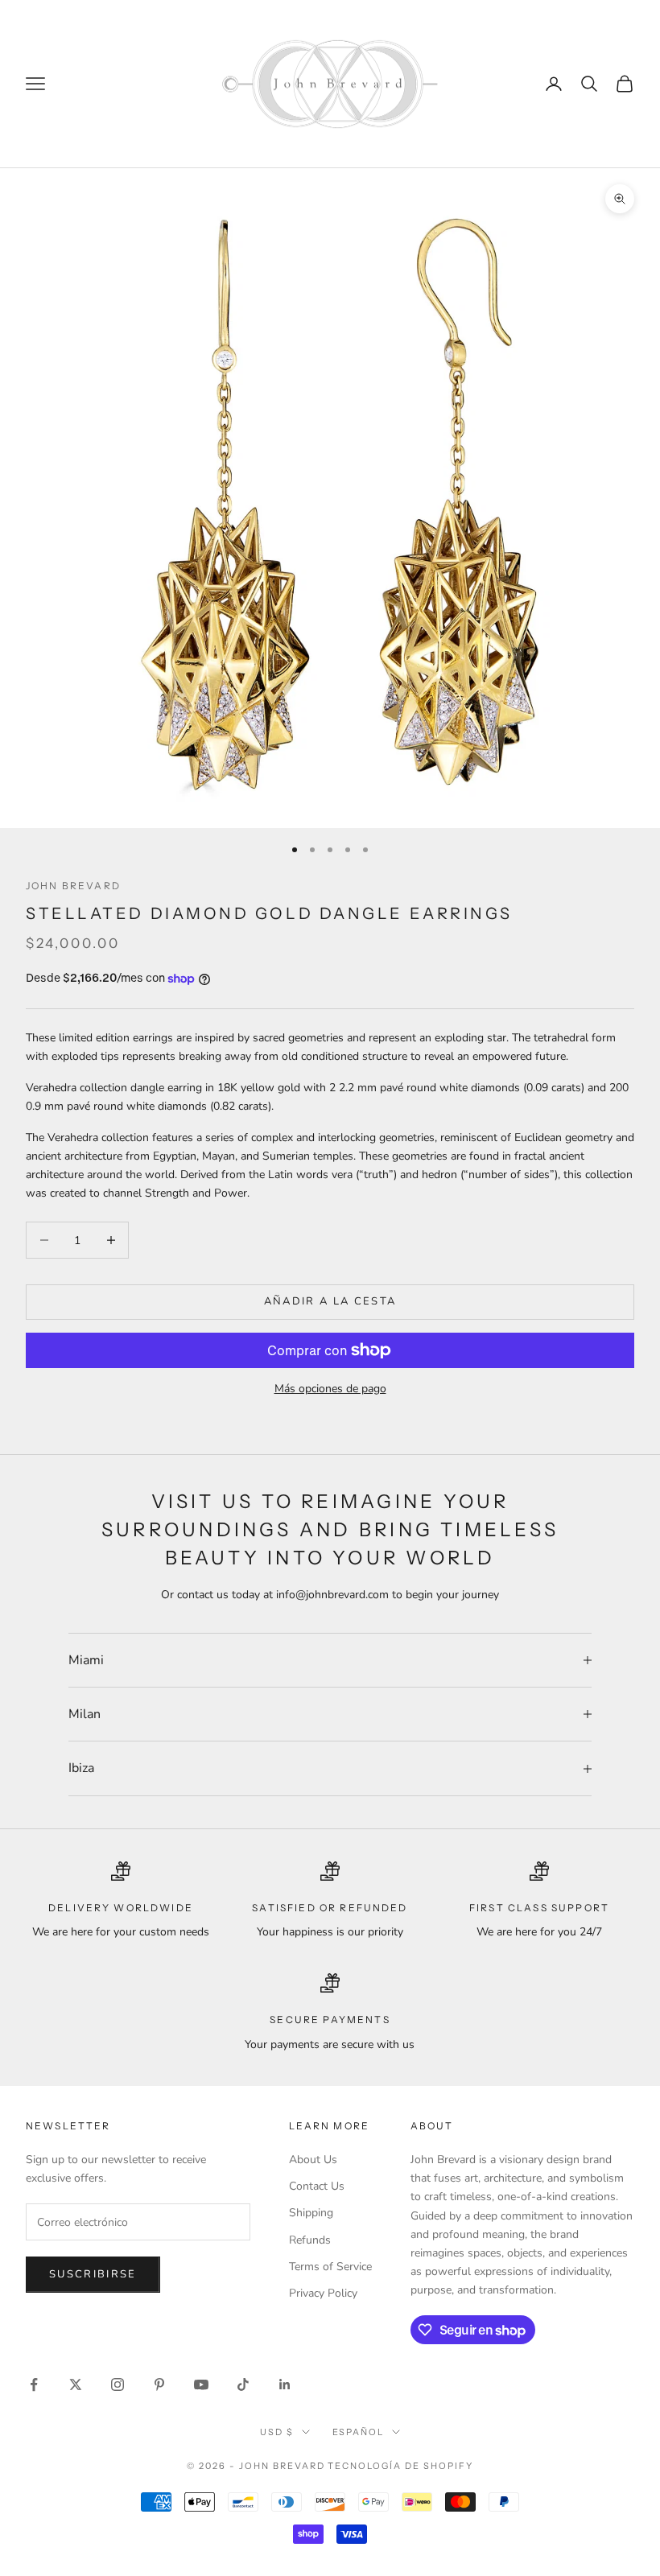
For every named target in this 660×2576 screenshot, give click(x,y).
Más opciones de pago (330, 1389)
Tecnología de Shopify (400, 2466)
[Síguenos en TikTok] (243, 2384)
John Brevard (73, 886)
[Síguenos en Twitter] (76, 2384)
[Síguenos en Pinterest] (159, 2384)
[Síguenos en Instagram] (118, 2384)
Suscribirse (93, 2274)
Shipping (311, 2213)
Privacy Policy (323, 2293)
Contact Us (317, 2186)
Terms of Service (330, 2267)
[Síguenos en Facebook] (34, 2384)
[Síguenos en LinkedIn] (285, 2384)
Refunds (310, 2240)
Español (359, 2432)
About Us (313, 2160)
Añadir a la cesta (330, 1301)
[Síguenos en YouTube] (201, 2384)
